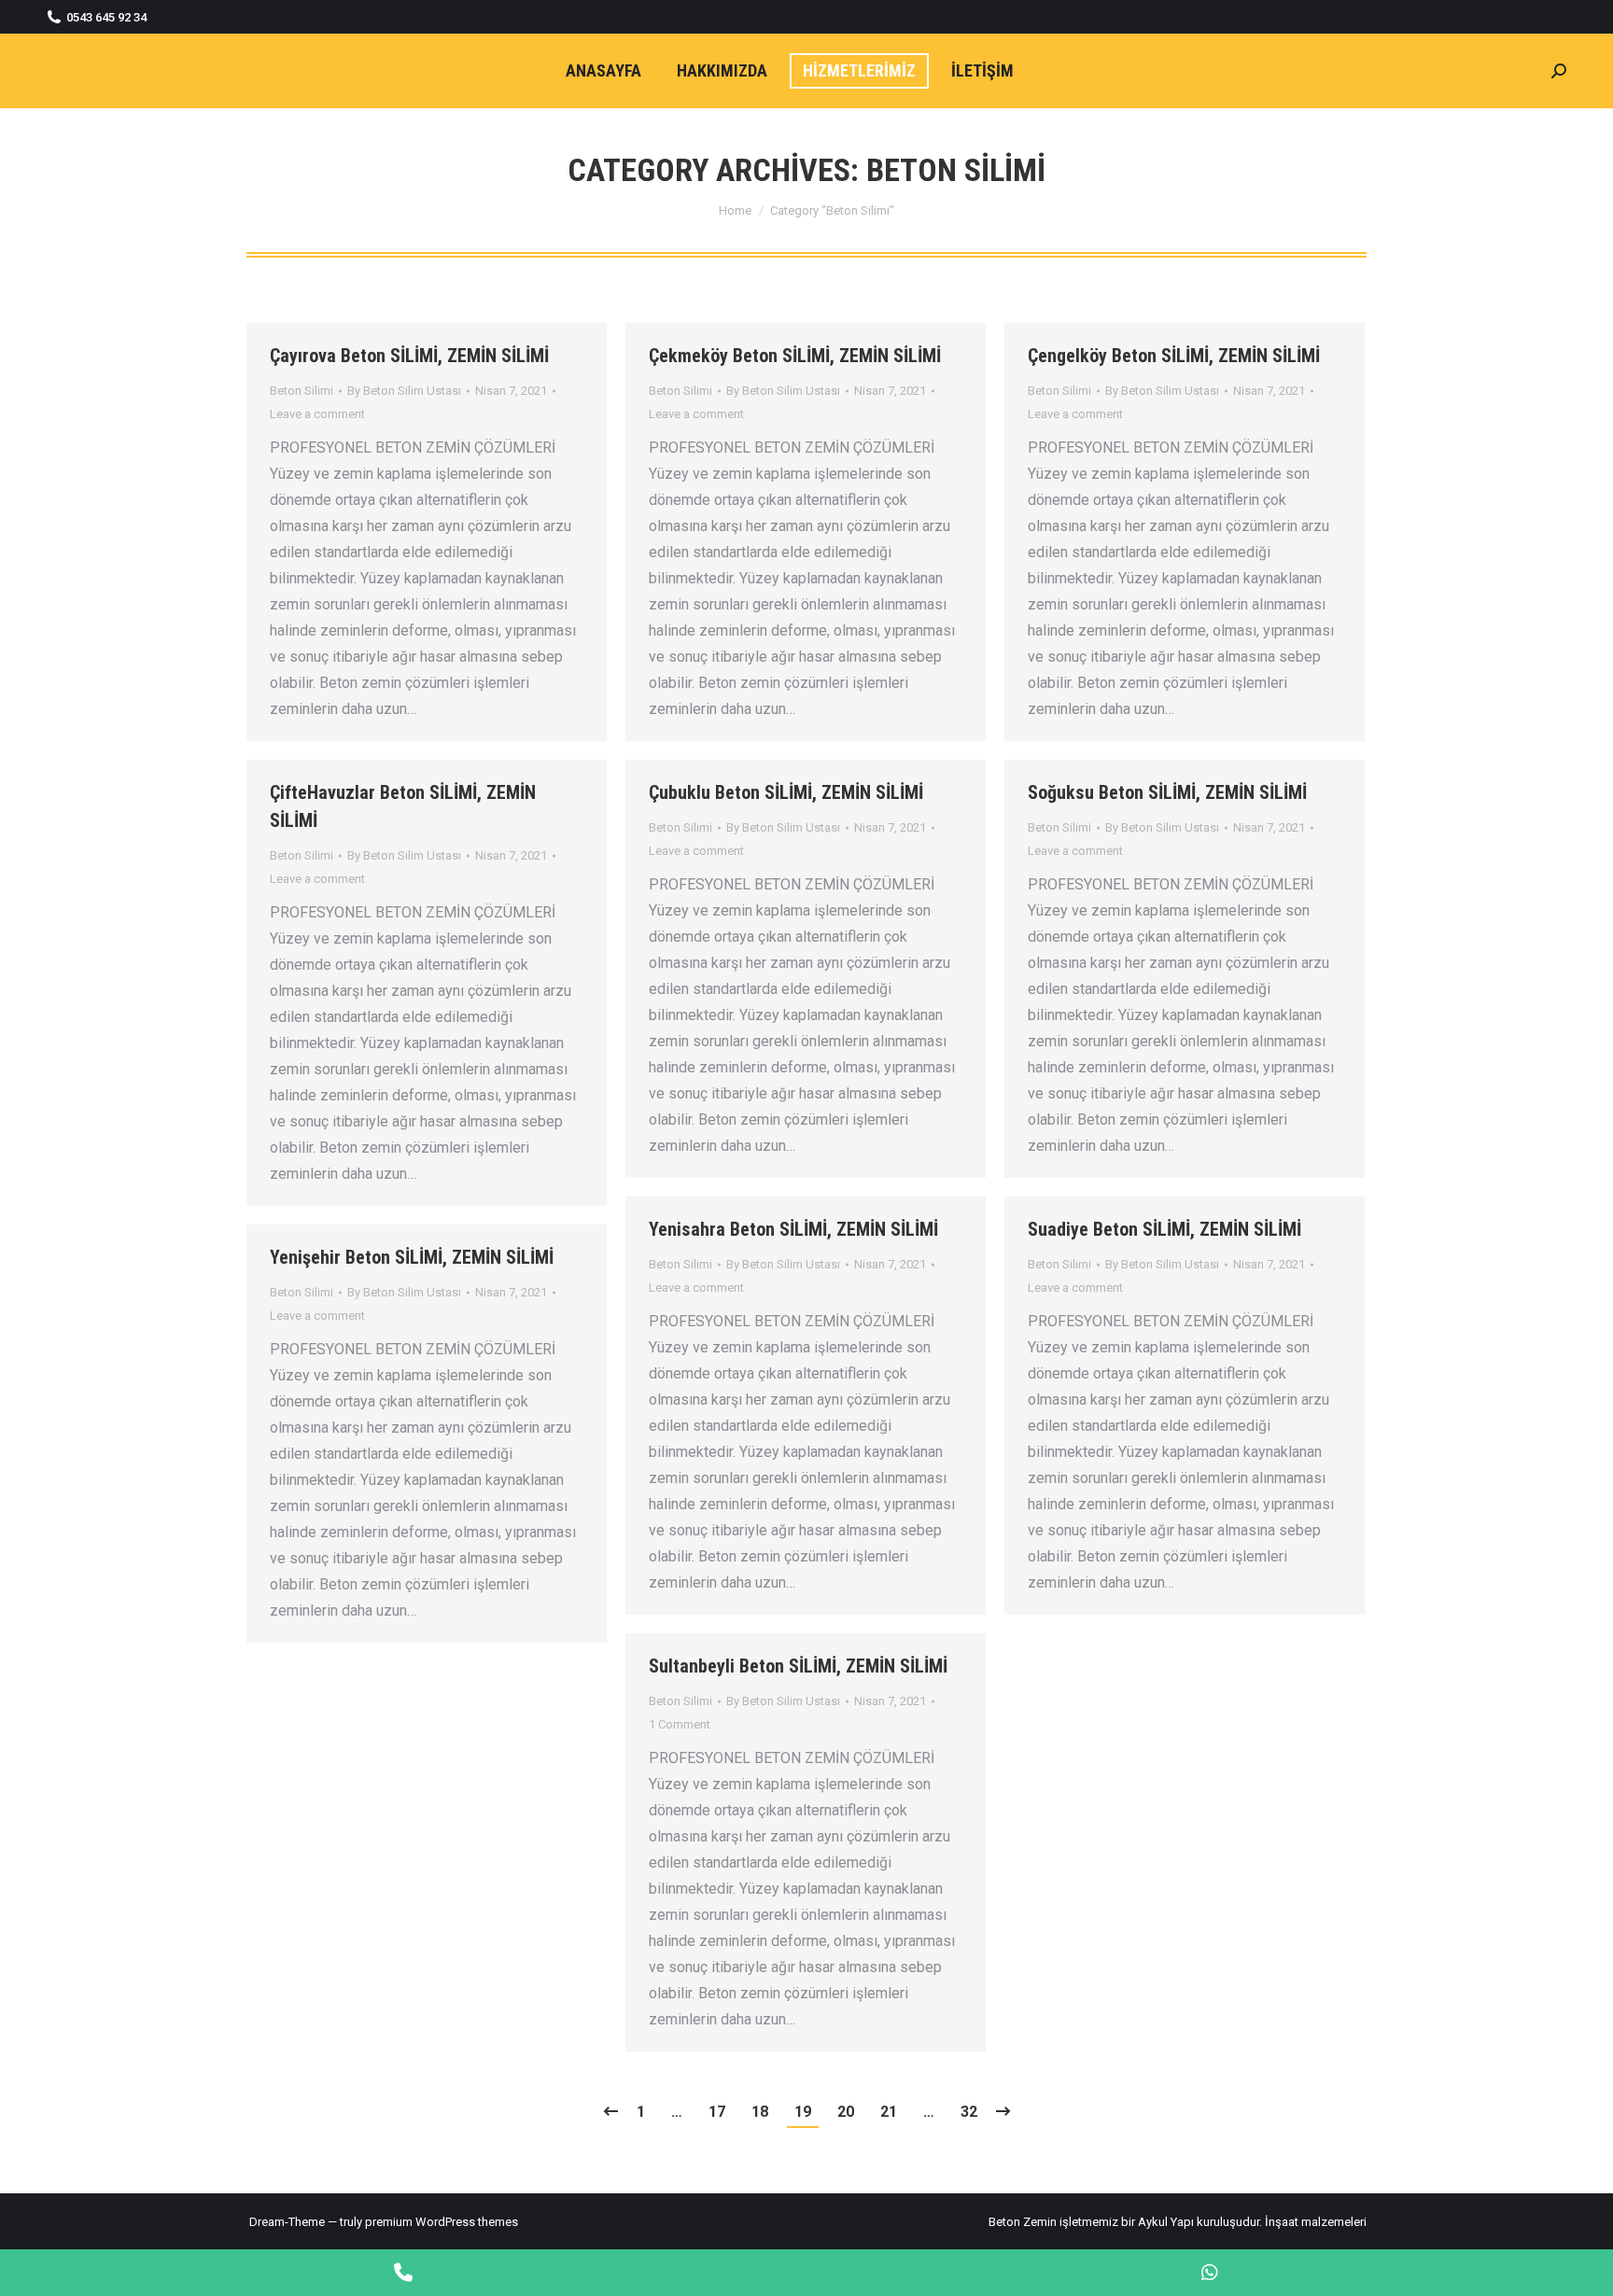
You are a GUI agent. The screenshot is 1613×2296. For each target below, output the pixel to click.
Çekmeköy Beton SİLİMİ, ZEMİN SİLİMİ (795, 356)
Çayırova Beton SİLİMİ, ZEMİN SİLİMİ (409, 356)
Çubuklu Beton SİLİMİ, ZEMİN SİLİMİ (786, 792)
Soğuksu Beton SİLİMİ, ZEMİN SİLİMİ (1167, 792)
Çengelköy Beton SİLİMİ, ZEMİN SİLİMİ (1174, 356)
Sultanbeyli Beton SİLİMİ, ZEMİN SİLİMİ (798, 1666)
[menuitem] (603, 71)
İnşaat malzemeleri (1316, 2222)
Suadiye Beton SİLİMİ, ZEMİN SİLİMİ (1164, 1229)
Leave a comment (317, 414)
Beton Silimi (302, 391)
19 (803, 2112)
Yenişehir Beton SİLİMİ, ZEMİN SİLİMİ (412, 1257)
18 (760, 2112)
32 (969, 2112)
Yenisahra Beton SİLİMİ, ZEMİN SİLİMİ (793, 1229)
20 (846, 2112)
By (404, 391)
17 (717, 2112)
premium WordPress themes (442, 2222)
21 (889, 2112)
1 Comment (680, 1724)
